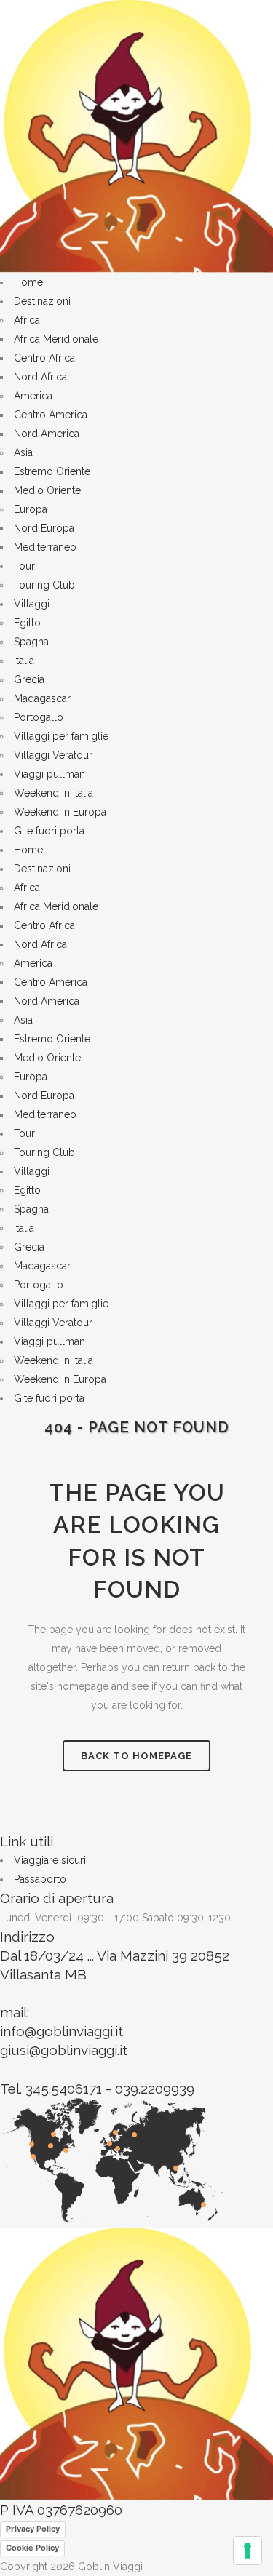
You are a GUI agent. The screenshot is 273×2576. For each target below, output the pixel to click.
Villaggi (32, 604)
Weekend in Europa (60, 812)
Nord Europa (44, 528)
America (33, 396)
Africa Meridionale (56, 339)
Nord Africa (40, 377)
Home (28, 282)
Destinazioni (42, 301)
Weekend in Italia (54, 793)
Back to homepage (136, 1756)
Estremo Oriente (52, 471)
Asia (23, 452)
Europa (31, 509)
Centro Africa (44, 358)
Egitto (27, 623)
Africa (27, 320)
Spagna (31, 642)
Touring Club (44, 585)
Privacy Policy (33, 2529)
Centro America (51, 415)
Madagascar (42, 698)
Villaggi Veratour (53, 755)
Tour (24, 566)
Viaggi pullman (50, 774)
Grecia (29, 679)
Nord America (47, 434)
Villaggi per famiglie (61, 736)
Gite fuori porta (49, 831)
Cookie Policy (32, 2548)
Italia (24, 661)
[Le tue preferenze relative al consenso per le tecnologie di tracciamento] (248, 2551)
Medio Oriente (47, 490)
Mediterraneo (45, 547)
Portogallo (39, 717)
